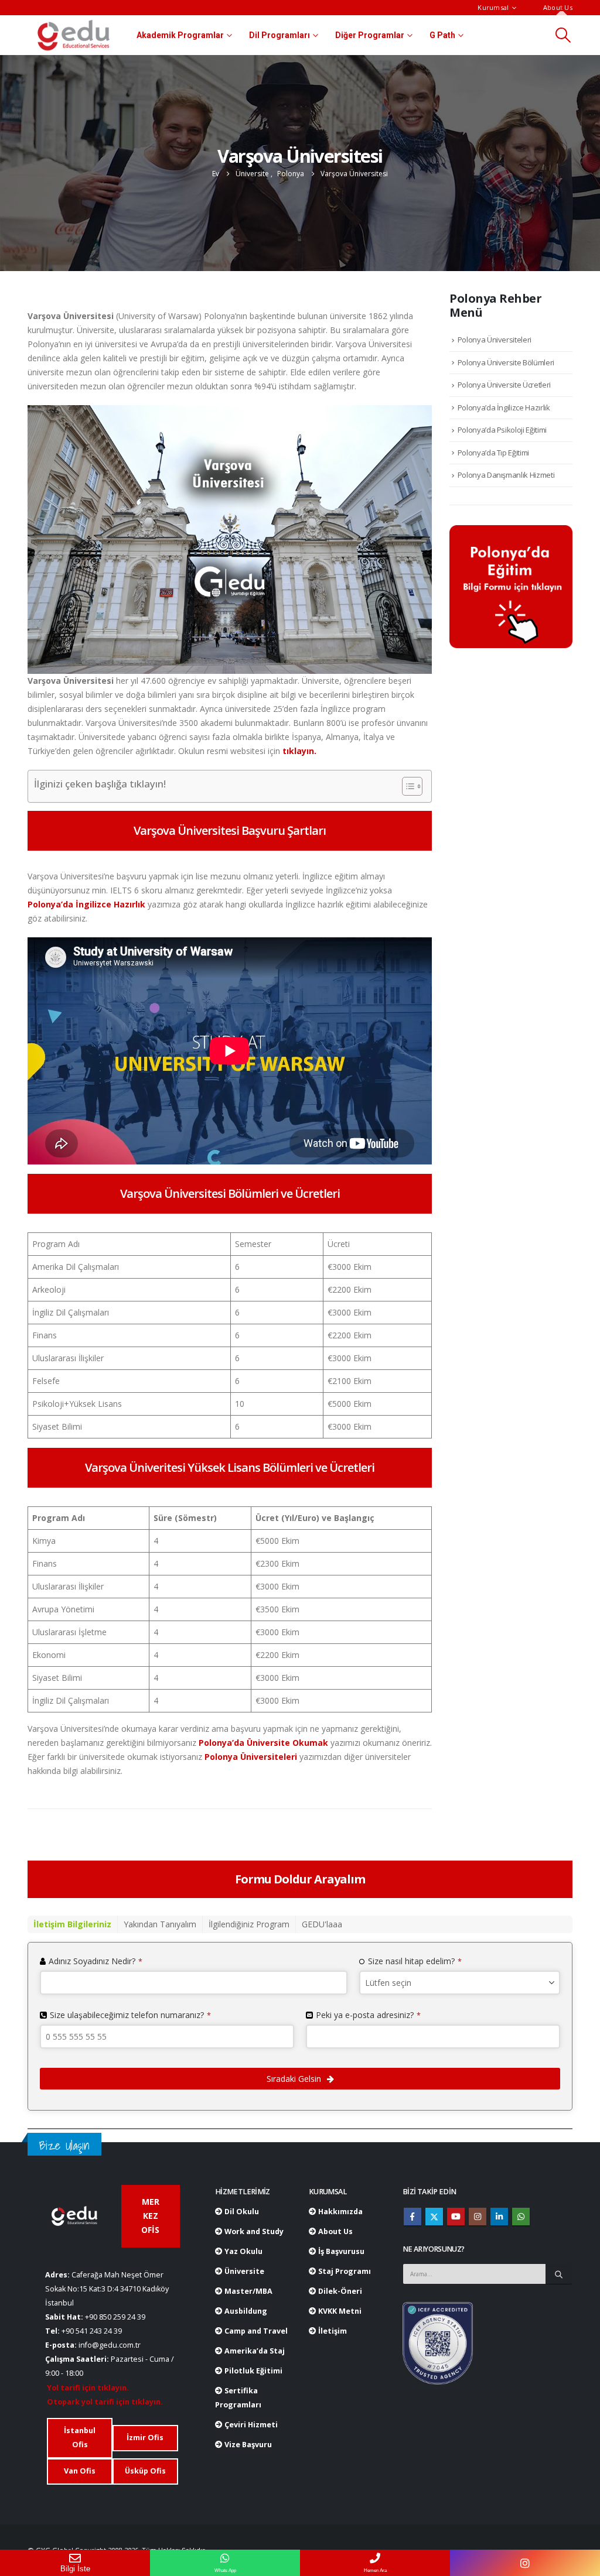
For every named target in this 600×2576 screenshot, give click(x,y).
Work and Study (253, 2231)
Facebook (412, 2217)
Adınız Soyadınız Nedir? (96, 1961)
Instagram (478, 2217)
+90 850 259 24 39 (115, 2317)
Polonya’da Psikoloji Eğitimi (502, 430)
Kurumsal (493, 7)
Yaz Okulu (243, 2251)
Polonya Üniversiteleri (250, 1757)
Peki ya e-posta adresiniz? (368, 2015)
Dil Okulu (241, 2212)
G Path (442, 35)
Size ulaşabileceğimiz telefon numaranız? (130, 2015)
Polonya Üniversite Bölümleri (506, 362)
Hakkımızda (340, 2212)
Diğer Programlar (370, 35)
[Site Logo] (74, 35)
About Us (558, 7)
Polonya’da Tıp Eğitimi (493, 453)
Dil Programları (279, 35)
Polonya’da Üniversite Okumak (262, 1743)
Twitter (434, 2217)
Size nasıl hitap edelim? (415, 1961)
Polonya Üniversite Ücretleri (504, 385)
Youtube (456, 2217)
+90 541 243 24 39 (92, 2331)
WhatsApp (521, 2217)
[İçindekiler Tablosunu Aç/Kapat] (406, 786)
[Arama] (559, 2274)
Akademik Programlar (180, 35)
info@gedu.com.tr (110, 2345)
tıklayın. (299, 751)
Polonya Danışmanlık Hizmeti (506, 475)
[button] (563, 35)
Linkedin (499, 2217)
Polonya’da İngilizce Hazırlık (86, 904)
